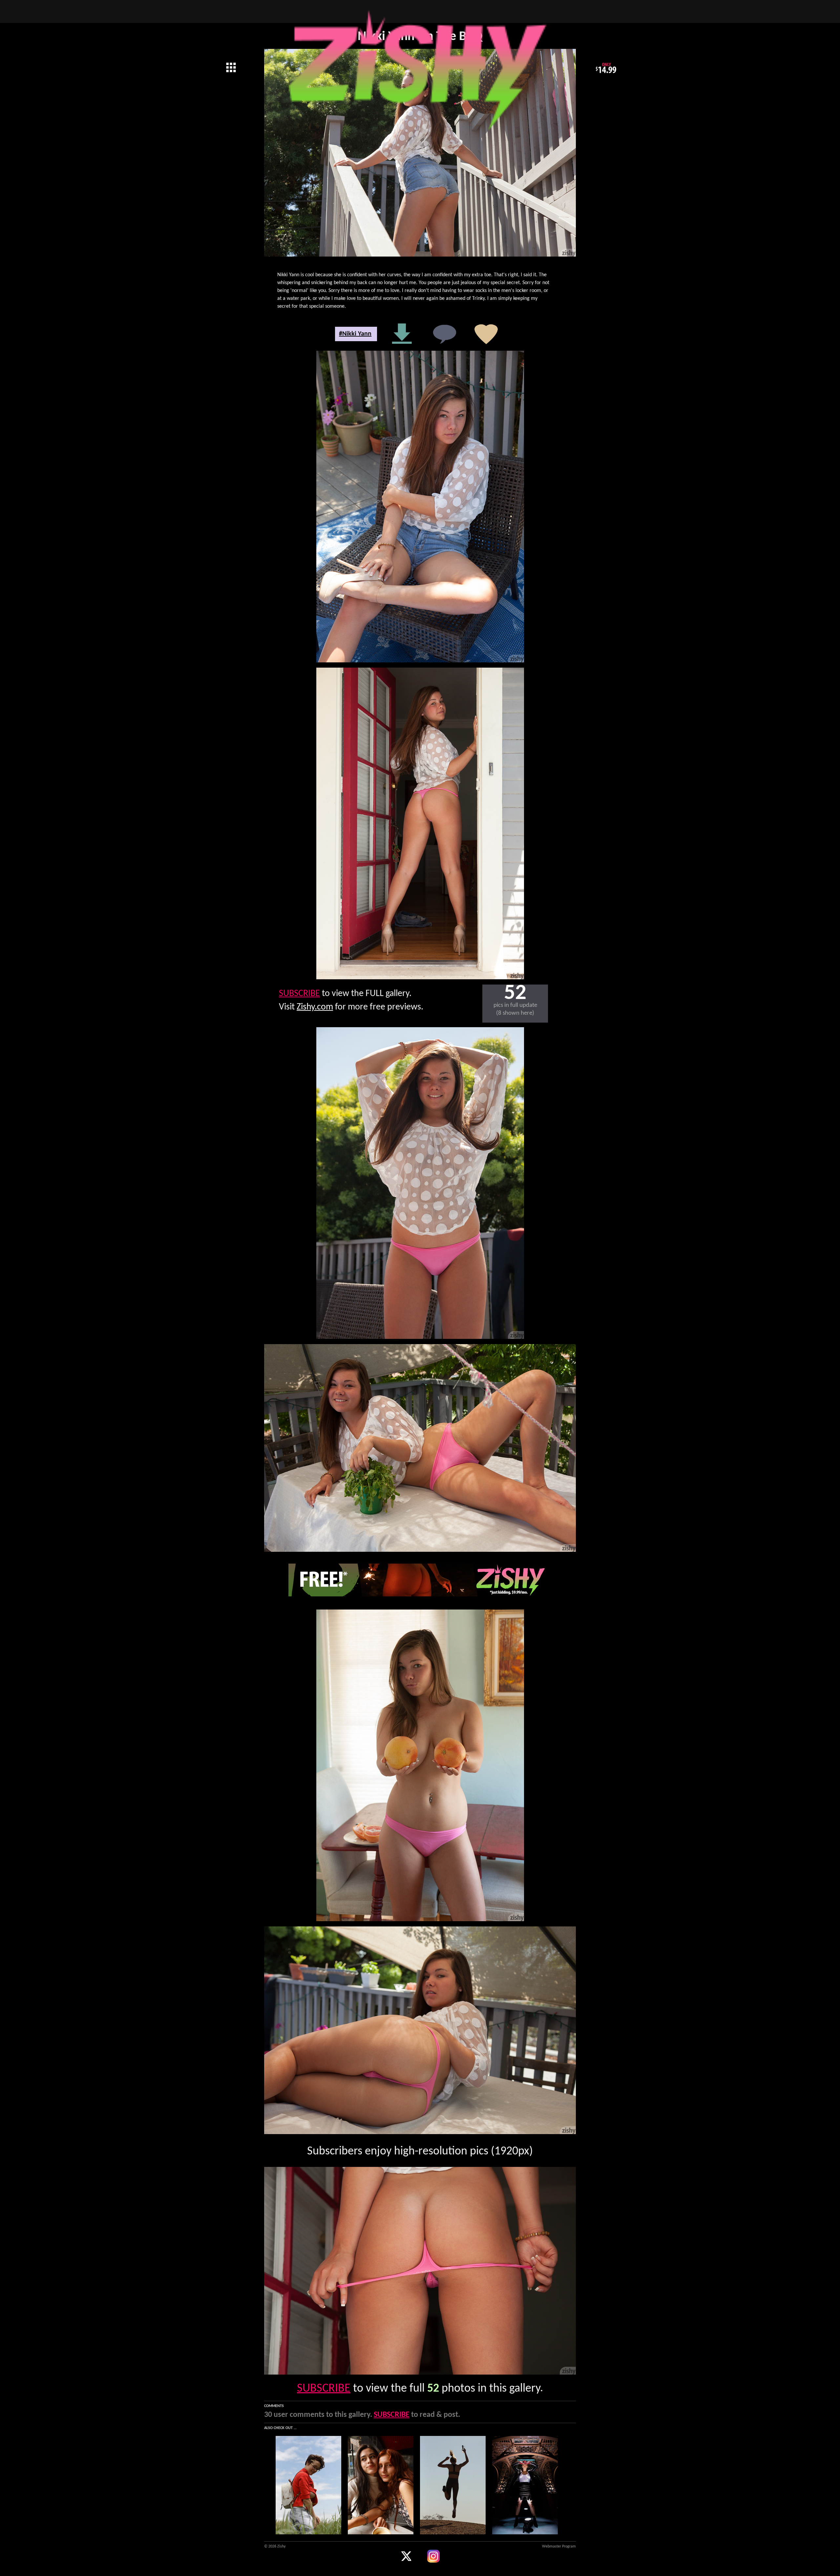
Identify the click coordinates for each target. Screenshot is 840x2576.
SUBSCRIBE (299, 994)
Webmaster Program (559, 2546)
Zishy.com (315, 1007)
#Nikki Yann (355, 334)
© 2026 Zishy (275, 2546)
